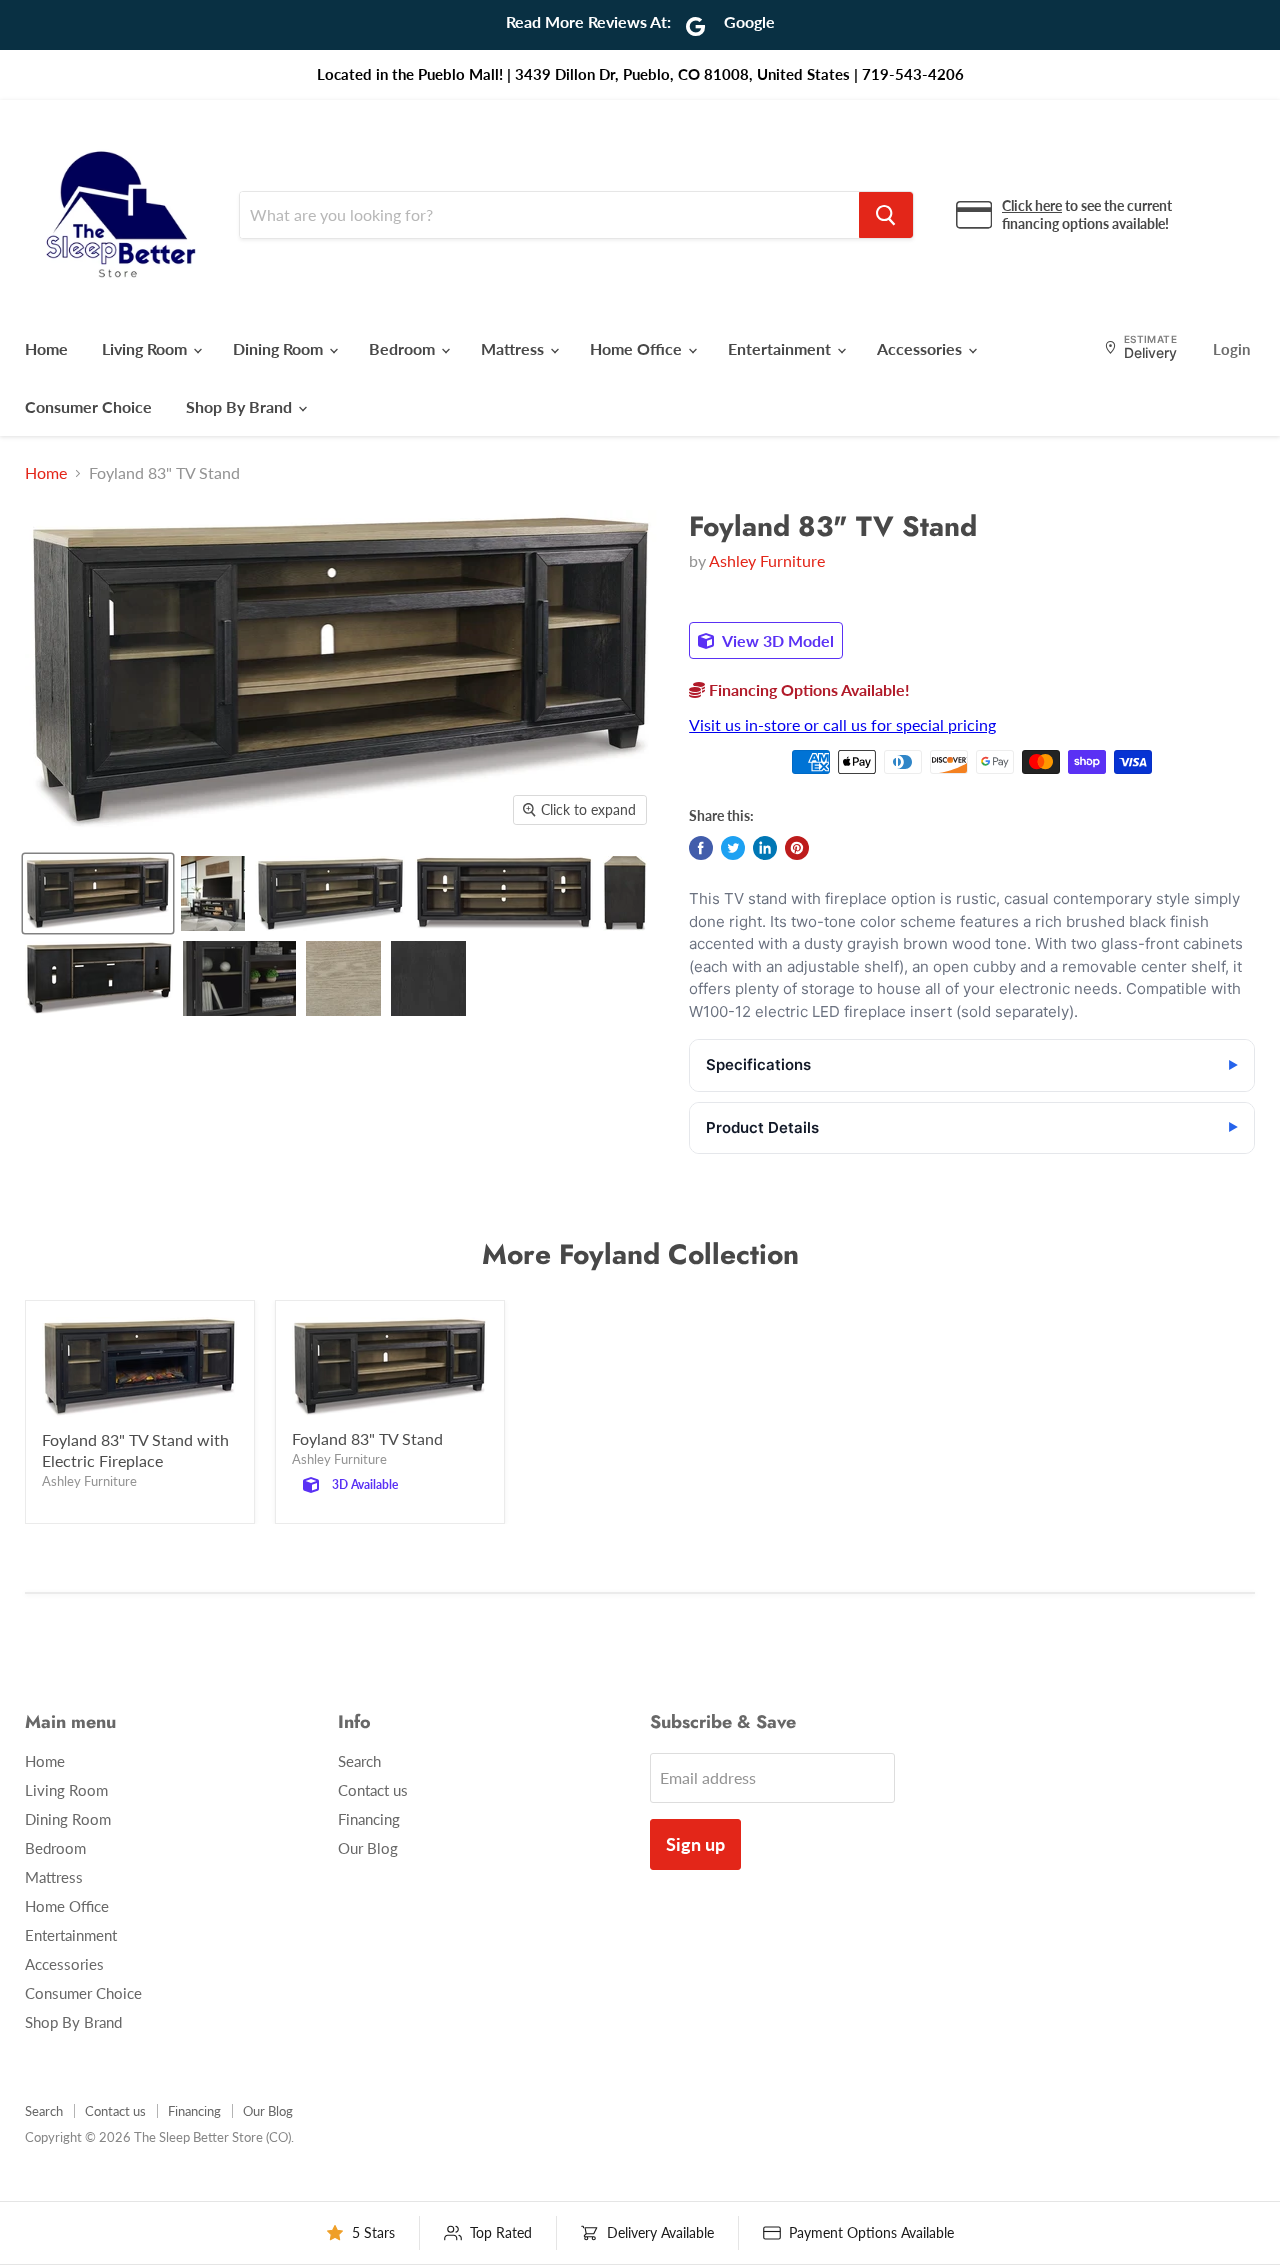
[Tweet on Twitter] (733, 848)
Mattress (514, 348)
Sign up (695, 1844)
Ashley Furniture (767, 560)
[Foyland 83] (98, 893)
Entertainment (781, 348)
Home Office (638, 348)
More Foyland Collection (640, 1254)
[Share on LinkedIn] (765, 848)
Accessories (921, 348)
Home (46, 348)
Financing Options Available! (807, 689)
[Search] (886, 215)
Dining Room (280, 348)
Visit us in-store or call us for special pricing (842, 724)
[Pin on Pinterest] (797, 848)
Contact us (373, 1790)
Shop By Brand (241, 406)
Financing (369, 1819)
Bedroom (404, 348)
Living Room (146, 348)
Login (1231, 349)
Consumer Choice (88, 406)
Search (359, 1761)
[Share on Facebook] (701, 848)
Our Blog (368, 1848)
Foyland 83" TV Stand (367, 1438)
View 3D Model (776, 640)
